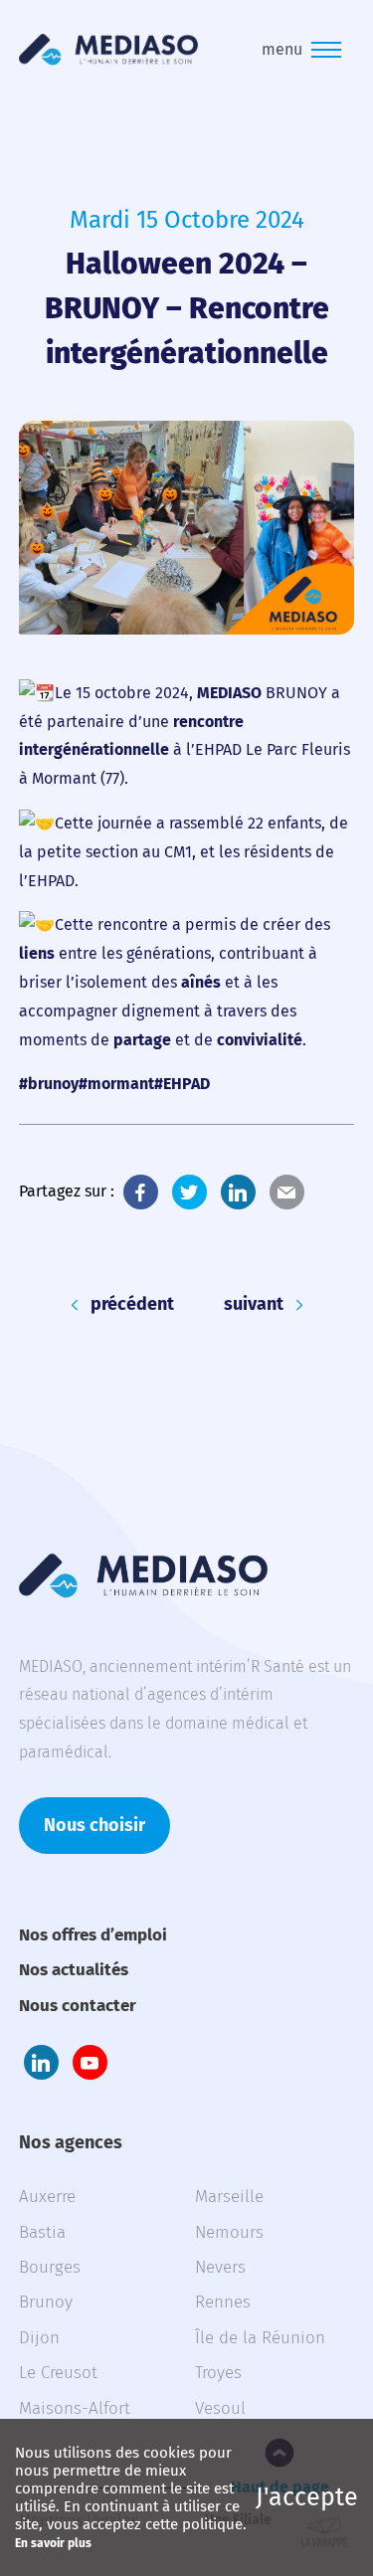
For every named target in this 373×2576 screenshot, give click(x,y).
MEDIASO (229, 693)
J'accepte (307, 2497)
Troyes (218, 2373)
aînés (201, 982)
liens (37, 953)
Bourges (50, 2267)
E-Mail (287, 1192)
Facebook (141, 1192)
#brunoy (49, 1084)
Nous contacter (78, 2006)
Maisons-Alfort (75, 2408)
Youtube (90, 2062)
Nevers (220, 2267)
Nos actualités (74, 1970)
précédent (132, 1304)
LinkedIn (238, 1192)
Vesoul (220, 2408)
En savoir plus (53, 2543)
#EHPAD (182, 1084)
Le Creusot (58, 2373)
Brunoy (46, 2302)
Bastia (42, 2232)
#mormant (116, 1084)
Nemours (229, 2232)
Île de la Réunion (260, 2338)
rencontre (208, 722)
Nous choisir (94, 1825)
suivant (254, 1304)
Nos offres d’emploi (93, 1935)
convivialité (260, 1040)
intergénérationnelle (94, 749)
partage (142, 1040)
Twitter (189, 1192)
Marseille (229, 2197)
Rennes (223, 2302)
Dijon (39, 2338)
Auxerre (47, 2197)
